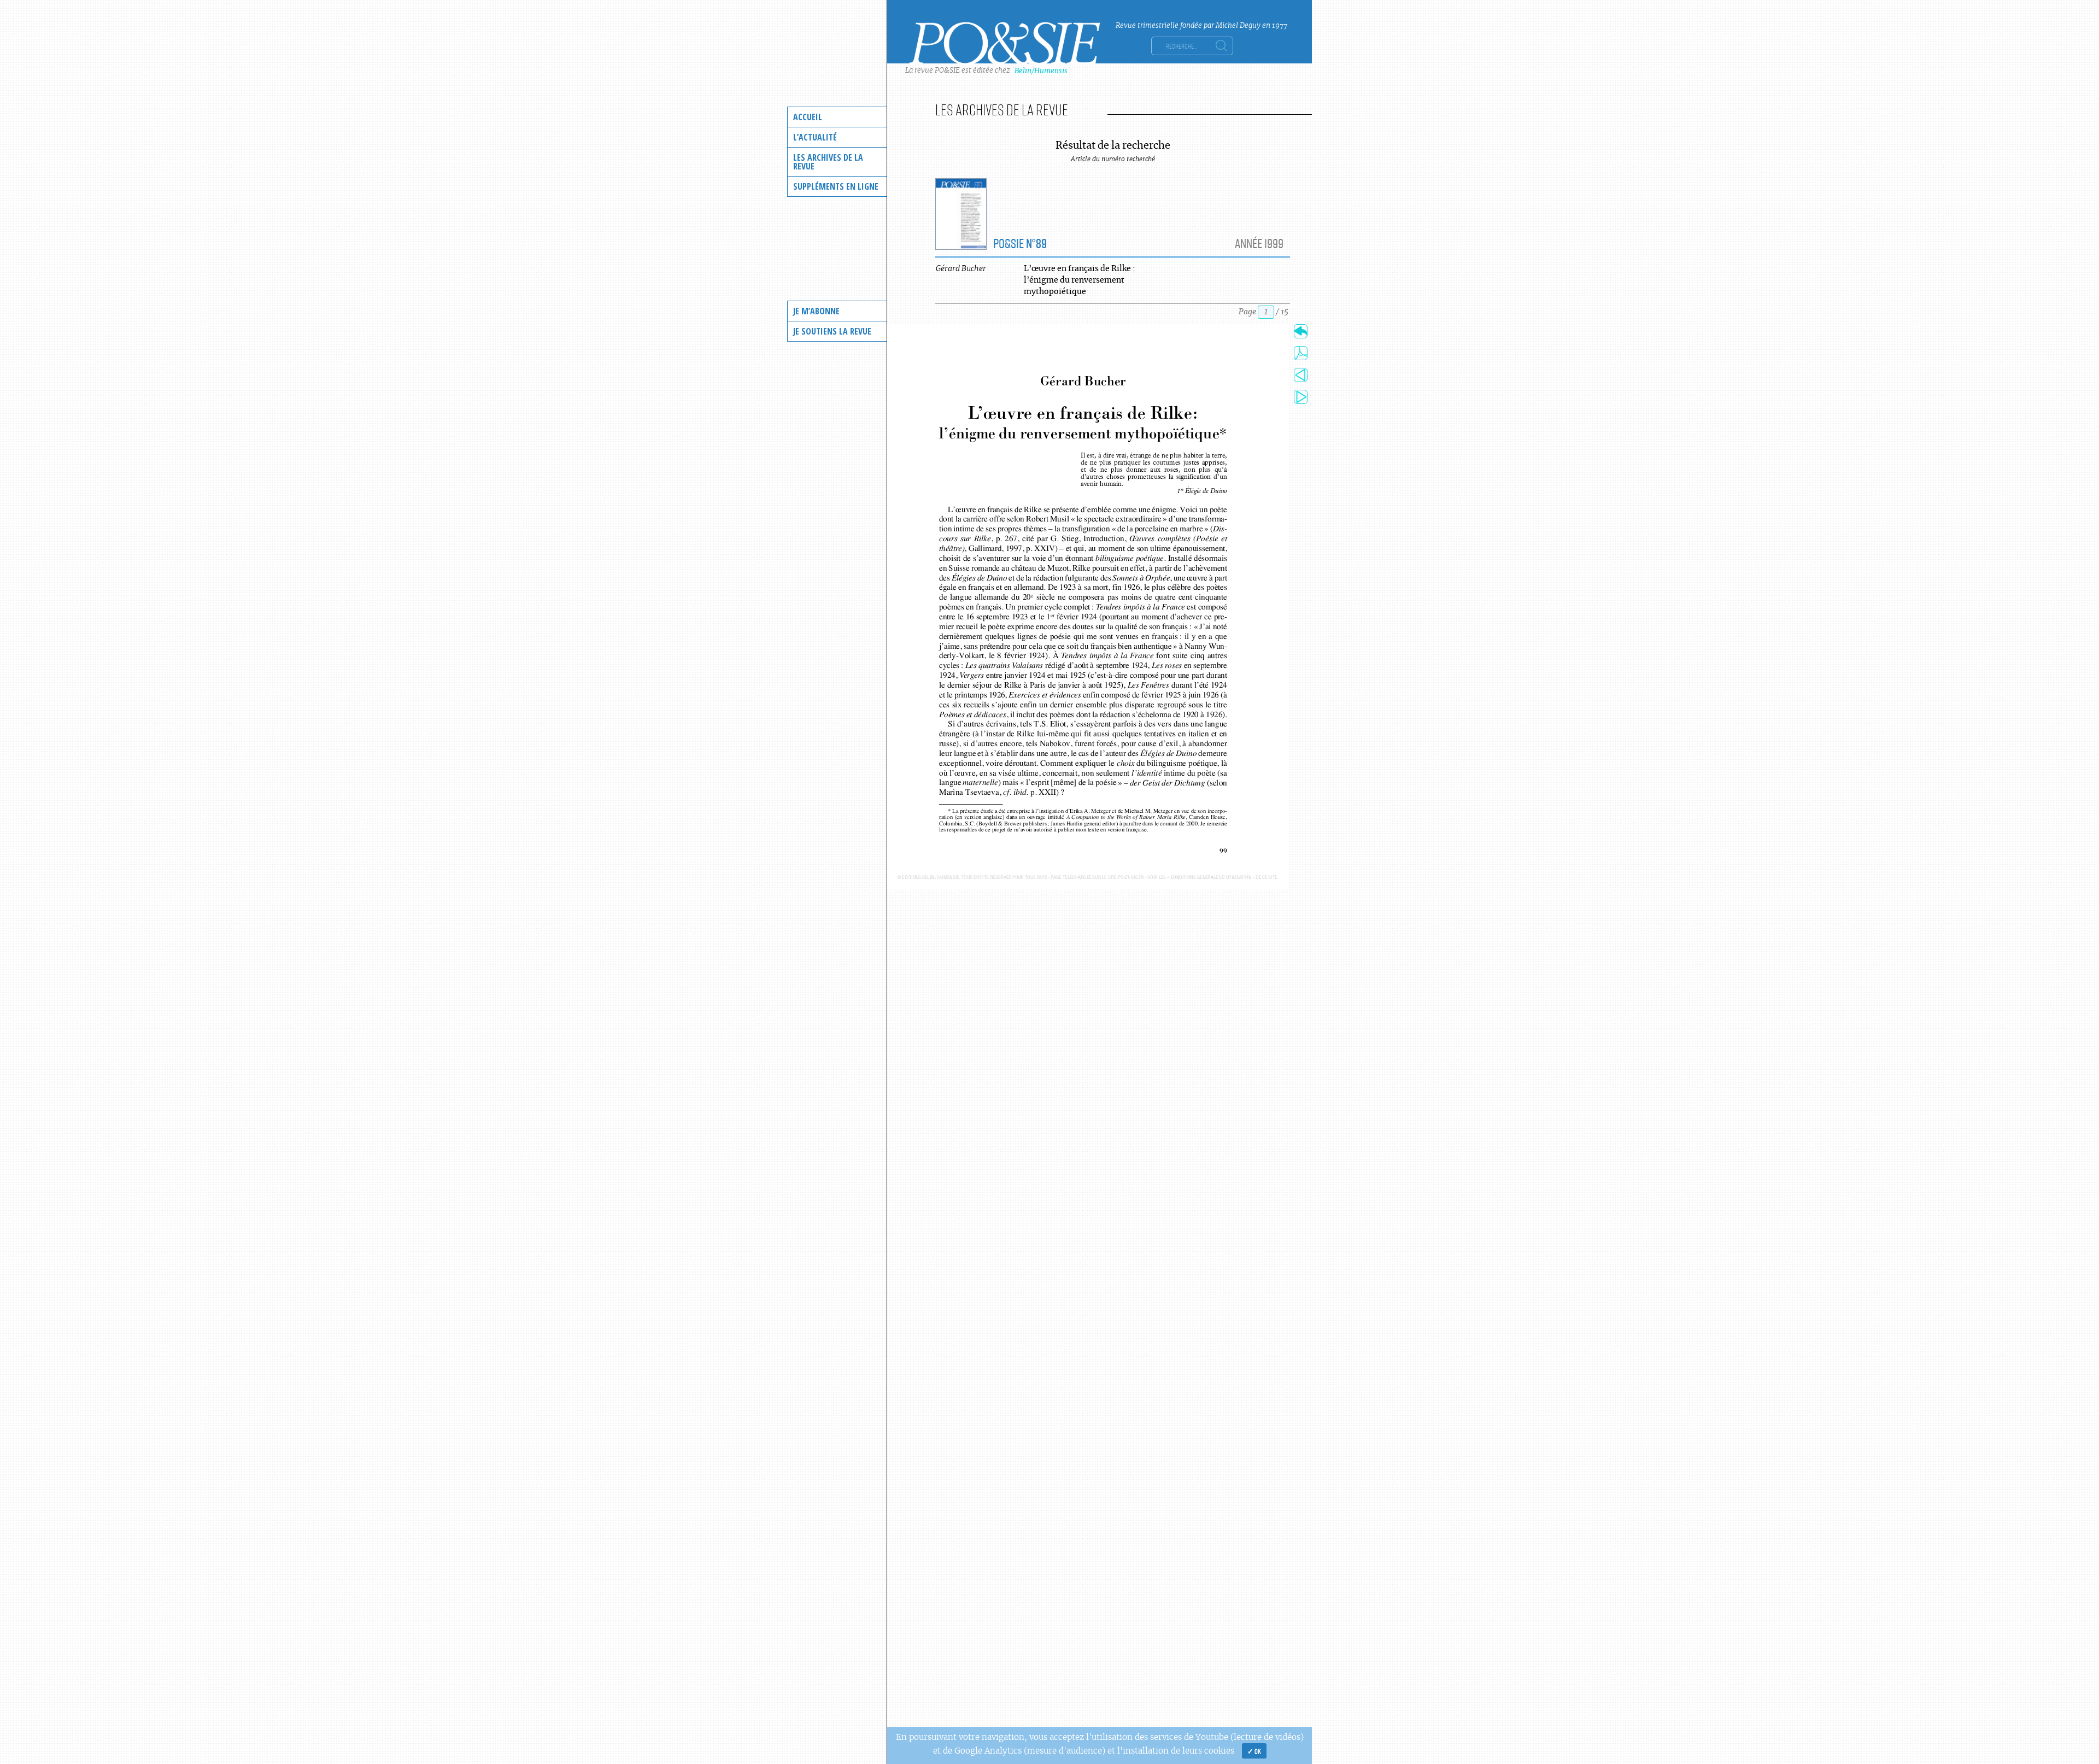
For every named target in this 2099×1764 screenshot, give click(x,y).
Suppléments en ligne (836, 186)
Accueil (808, 117)
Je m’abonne (816, 311)
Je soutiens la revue (832, 331)
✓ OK (1254, 1751)
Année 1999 (1259, 243)
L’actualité (815, 137)
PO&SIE (1020, 243)
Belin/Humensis (1041, 71)
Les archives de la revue (828, 162)
